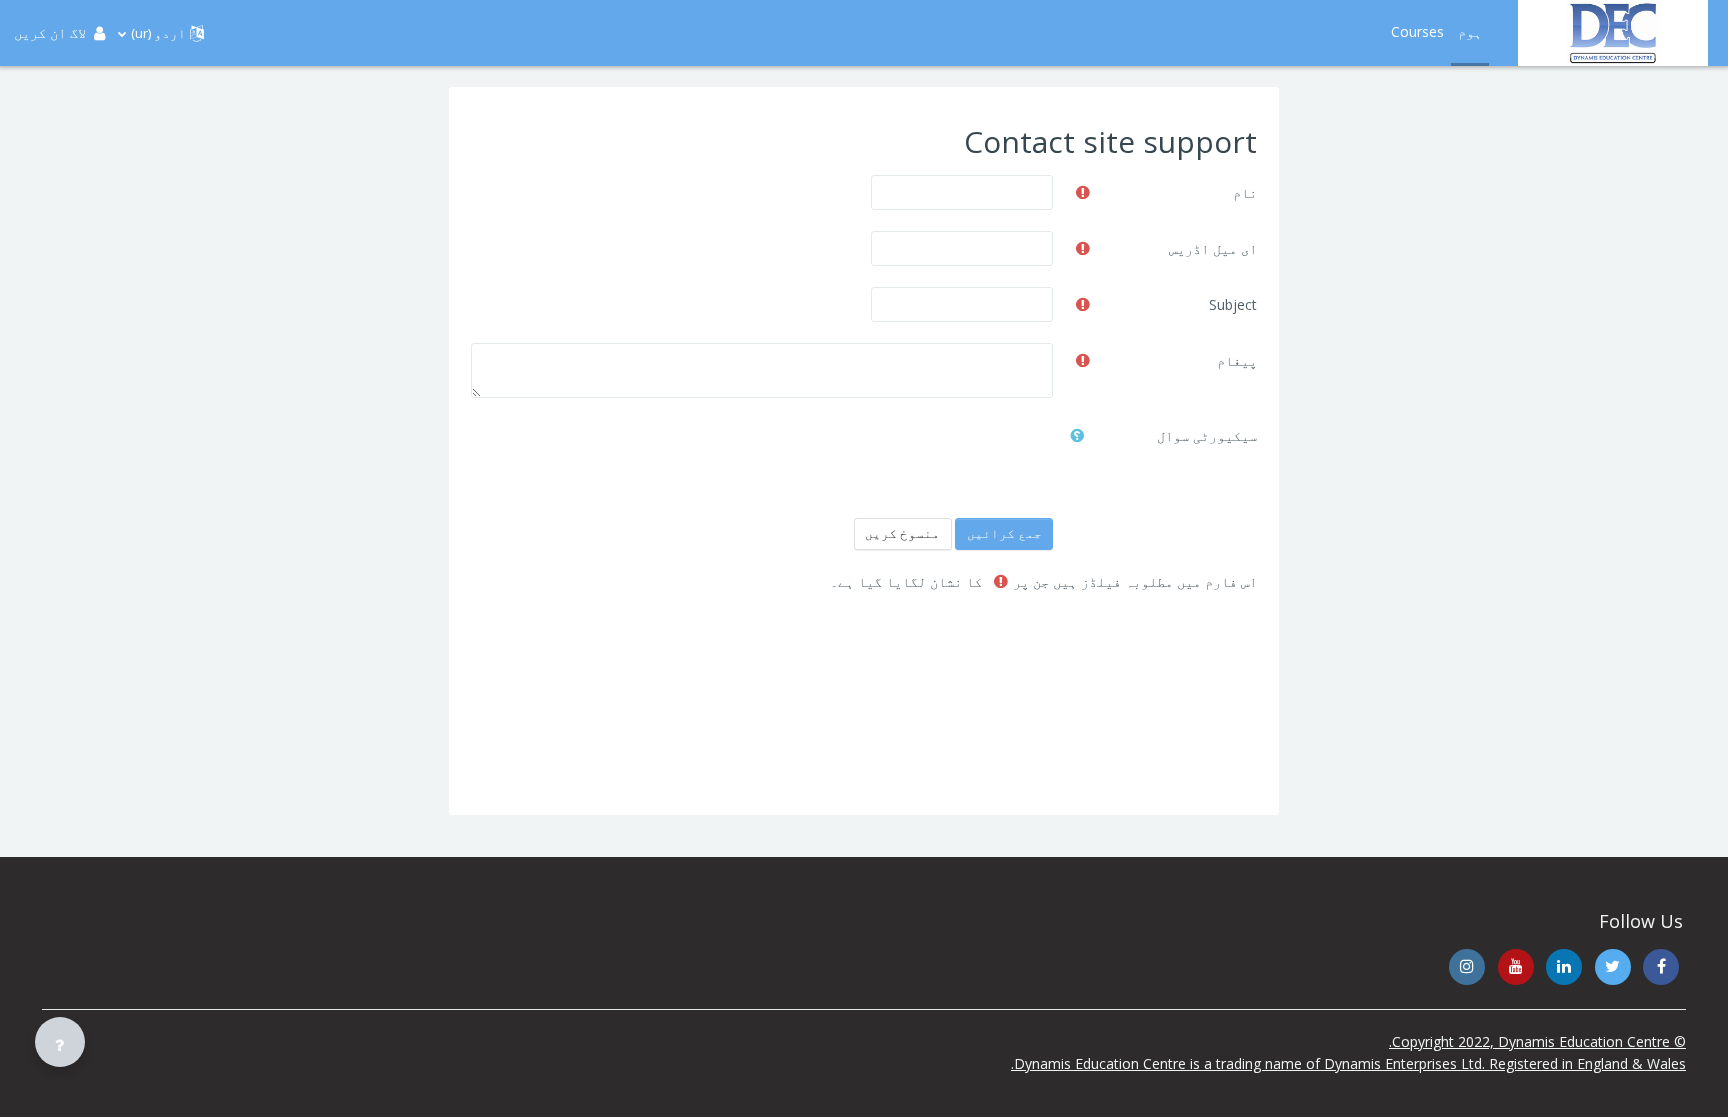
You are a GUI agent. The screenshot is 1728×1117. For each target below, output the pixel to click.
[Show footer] (60, 1042)
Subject (1233, 304)
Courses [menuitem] (1417, 31)
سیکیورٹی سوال (1207, 435)
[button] (161, 33)
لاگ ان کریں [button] (50, 32)
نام (1245, 192)
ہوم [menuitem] (1470, 31)
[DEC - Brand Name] (1613, 33)
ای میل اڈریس (1213, 248)
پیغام (1237, 360)
